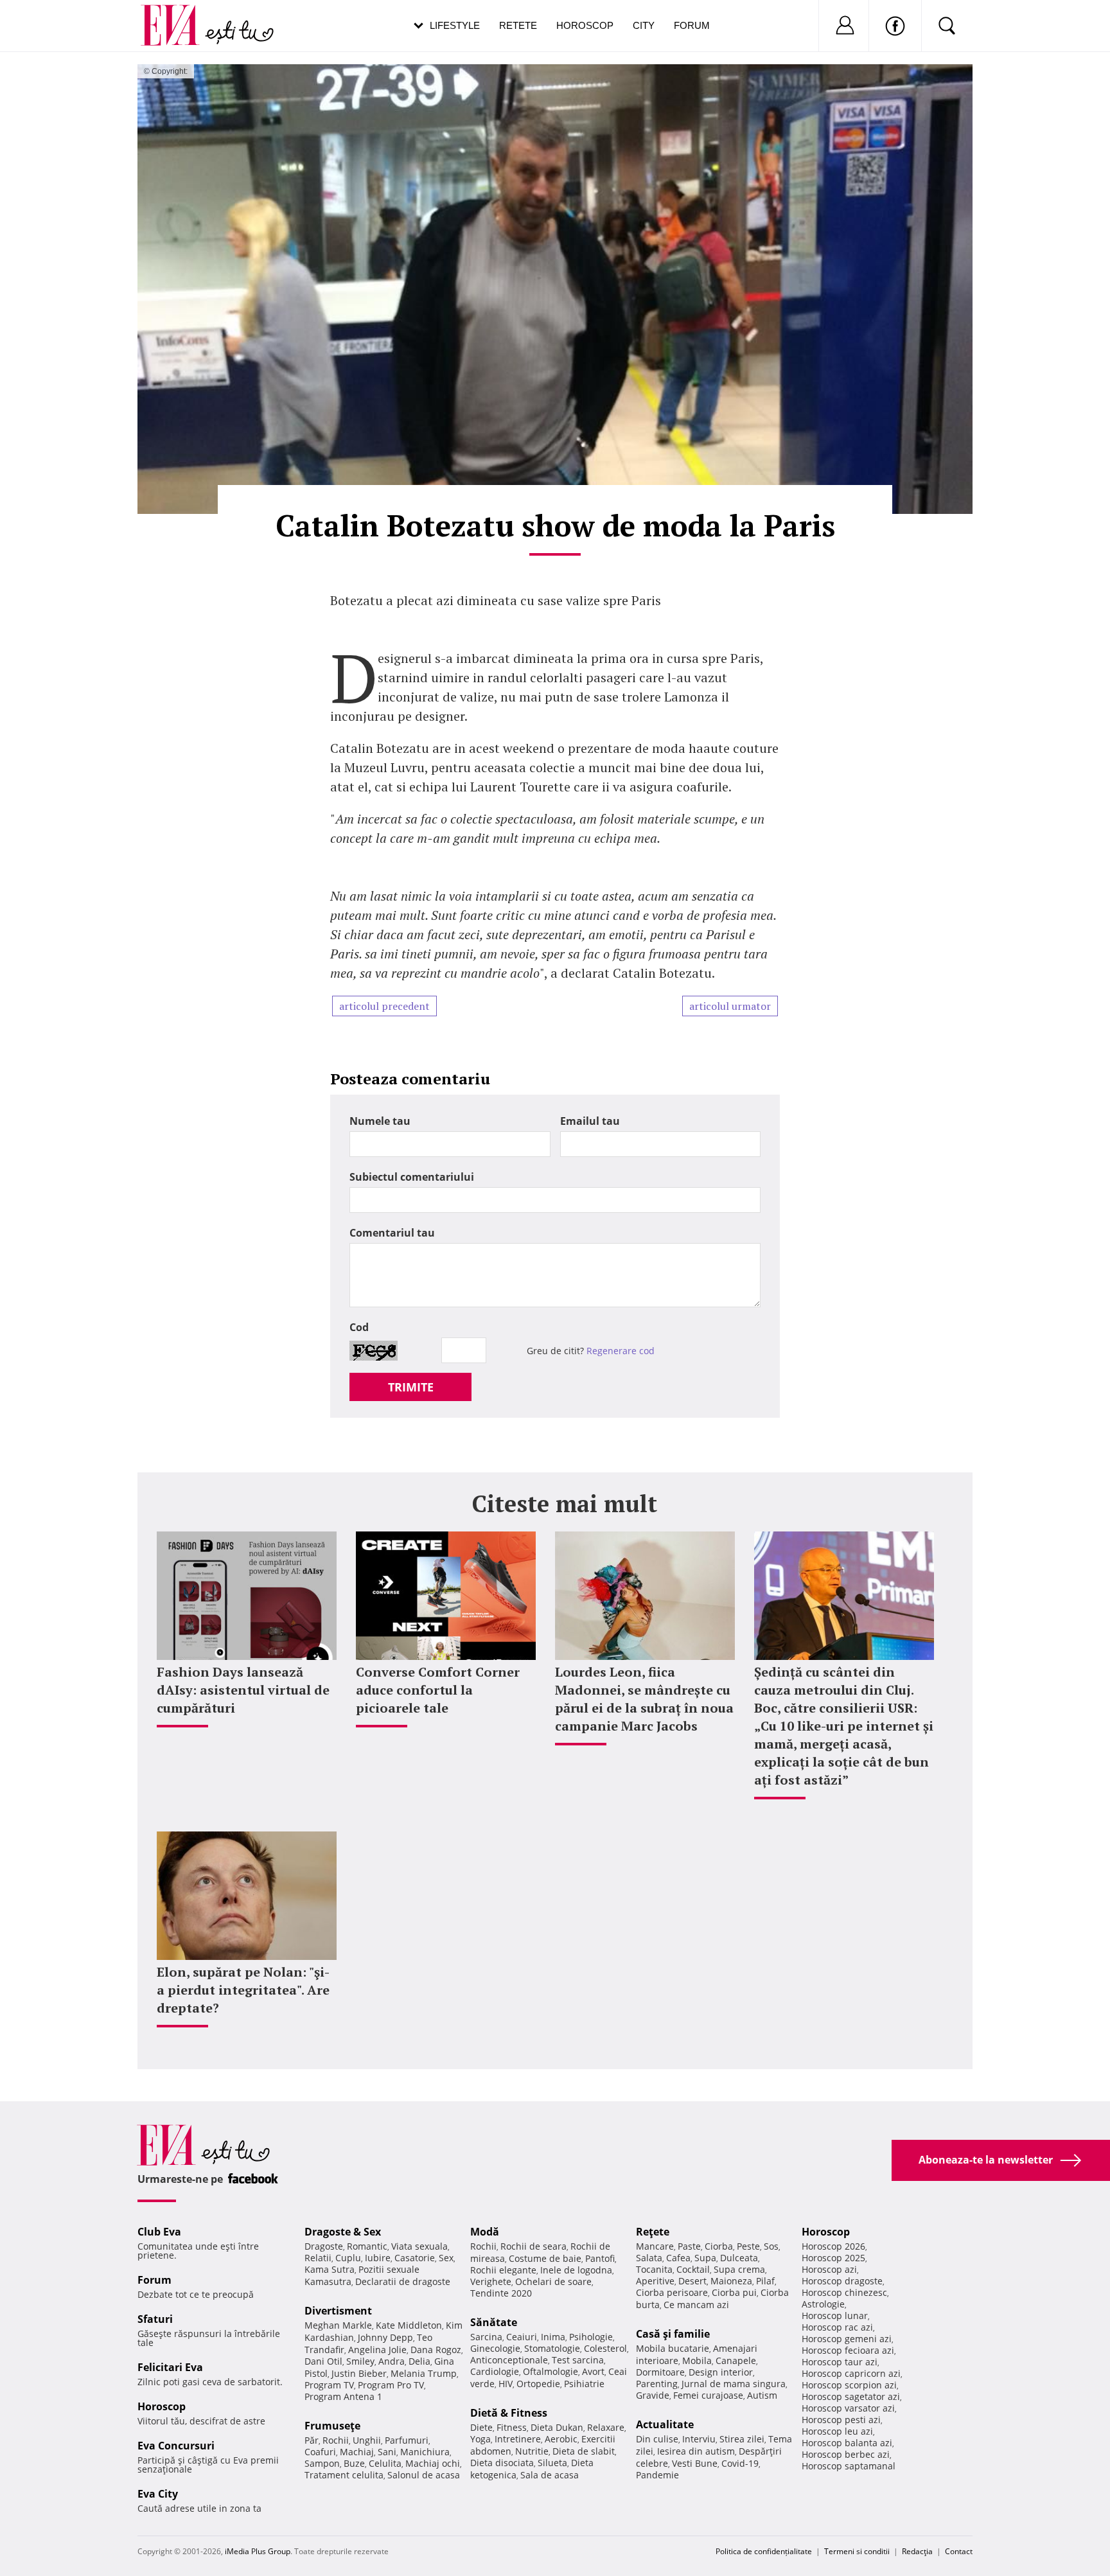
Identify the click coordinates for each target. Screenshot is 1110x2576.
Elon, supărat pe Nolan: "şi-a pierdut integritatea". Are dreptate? (243, 1990)
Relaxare (606, 2427)
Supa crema (739, 2269)
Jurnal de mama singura (734, 2384)
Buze (354, 2463)
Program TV (329, 2385)
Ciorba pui (734, 2292)
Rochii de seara (533, 2246)
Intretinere (518, 2439)
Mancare (655, 2246)
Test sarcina (578, 2360)
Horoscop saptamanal (849, 2466)
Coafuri (320, 2452)
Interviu (699, 2439)
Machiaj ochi (433, 2463)
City (644, 25)
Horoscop (585, 25)
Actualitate (665, 2424)
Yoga (480, 2439)
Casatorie (415, 2258)
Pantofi (600, 2258)
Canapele (736, 2360)
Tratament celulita (344, 2475)
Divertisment (338, 2311)
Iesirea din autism (696, 2451)
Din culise (657, 2439)
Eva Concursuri (176, 2446)
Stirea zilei (742, 2439)
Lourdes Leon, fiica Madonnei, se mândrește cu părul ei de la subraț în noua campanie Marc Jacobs (644, 1699)
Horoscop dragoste (842, 2281)
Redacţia (917, 2551)
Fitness (512, 2427)
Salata (649, 2258)
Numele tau (380, 1121)
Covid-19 (740, 2463)
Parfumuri (407, 2440)
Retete (518, 25)
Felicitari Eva (170, 2367)
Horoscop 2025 (833, 2258)
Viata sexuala (419, 2246)
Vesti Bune (695, 2463)
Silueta (552, 2463)
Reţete (653, 2232)
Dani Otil (323, 2361)
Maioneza (731, 2281)
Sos (771, 2246)
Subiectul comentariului (412, 1177)
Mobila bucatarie (673, 2348)
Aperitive (655, 2281)
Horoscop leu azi (837, 2431)
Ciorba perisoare (672, 2292)
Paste (689, 2246)
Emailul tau (590, 1121)
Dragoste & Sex (343, 2232)
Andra (392, 2361)
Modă (485, 2232)
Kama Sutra (330, 2269)
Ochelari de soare (553, 2281)
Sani (387, 2452)
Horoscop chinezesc (844, 2292)
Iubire (378, 2258)
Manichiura (425, 2452)
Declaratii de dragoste (403, 2281)
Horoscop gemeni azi (847, 2339)
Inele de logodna (576, 2270)
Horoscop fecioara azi (848, 2350)
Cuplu (348, 2258)
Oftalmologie (551, 2371)
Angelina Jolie (377, 2350)
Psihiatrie (584, 2384)
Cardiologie (495, 2371)
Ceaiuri (522, 2337)
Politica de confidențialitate (764, 2551)
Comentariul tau (392, 1233)
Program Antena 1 (343, 2396)
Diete (481, 2427)
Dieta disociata (502, 2463)
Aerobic (561, 2439)
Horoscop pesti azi (841, 2420)
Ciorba (719, 2246)
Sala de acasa (550, 2475)
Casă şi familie (673, 2334)
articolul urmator (730, 1006)
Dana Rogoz (436, 2350)
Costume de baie (545, 2258)
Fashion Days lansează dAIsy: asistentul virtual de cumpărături (243, 1690)
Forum (692, 25)
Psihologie (591, 2337)
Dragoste (324, 2246)
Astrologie (823, 2304)
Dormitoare (660, 2372)
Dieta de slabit (584, 2451)
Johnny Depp (385, 2337)
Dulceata (739, 2258)
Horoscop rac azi (837, 2327)
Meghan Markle (338, 2325)
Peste (748, 2246)
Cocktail (693, 2269)
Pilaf (765, 2281)
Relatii (318, 2258)
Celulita (385, 2463)
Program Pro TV (391, 2385)
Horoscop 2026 (833, 2246)
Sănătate (494, 2322)
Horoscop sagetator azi (851, 2396)
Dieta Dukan (557, 2427)
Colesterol (605, 2348)
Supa (705, 2258)
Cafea (678, 2258)
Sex (446, 2258)
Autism (762, 2395)
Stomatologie (552, 2348)
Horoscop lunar (835, 2316)
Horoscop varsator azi (848, 2408)
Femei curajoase (708, 2395)
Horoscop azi (829, 2269)
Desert (692, 2281)
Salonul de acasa (424, 2475)
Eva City (158, 2494)
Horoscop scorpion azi (849, 2385)
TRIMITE (411, 1387)
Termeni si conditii (857, 2551)
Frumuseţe (332, 2426)
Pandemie (657, 2475)
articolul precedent (384, 1006)
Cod (359, 1327)
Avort (593, 2371)
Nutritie (532, 2451)
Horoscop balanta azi (847, 2443)
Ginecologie (495, 2348)
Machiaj (357, 2452)
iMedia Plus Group (258, 2551)
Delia (419, 2361)
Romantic (367, 2246)
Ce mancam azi (696, 2305)
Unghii (367, 2440)
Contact (959, 2551)
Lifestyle (455, 25)
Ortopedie (538, 2384)
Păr (312, 2440)
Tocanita (654, 2269)
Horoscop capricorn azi (851, 2373)
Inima (553, 2337)
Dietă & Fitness (509, 2413)
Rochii (336, 2440)
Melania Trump (424, 2373)
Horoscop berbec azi (846, 2454)
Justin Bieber (359, 2373)
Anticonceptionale (509, 2360)
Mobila (697, 2360)
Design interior (721, 2372)
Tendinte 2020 (501, 2293)
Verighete (491, 2281)
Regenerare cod (621, 1351)
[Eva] (178, 15)
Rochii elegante (503, 2270)
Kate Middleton (409, 2325)
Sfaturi (155, 2319)
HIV (506, 2384)
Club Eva (159, 2232)
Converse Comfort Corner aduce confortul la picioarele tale (438, 1690)
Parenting (657, 2384)
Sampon (322, 2463)
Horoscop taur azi (840, 2362)
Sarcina (486, 2337)
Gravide (653, 2395)
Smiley (360, 2361)
